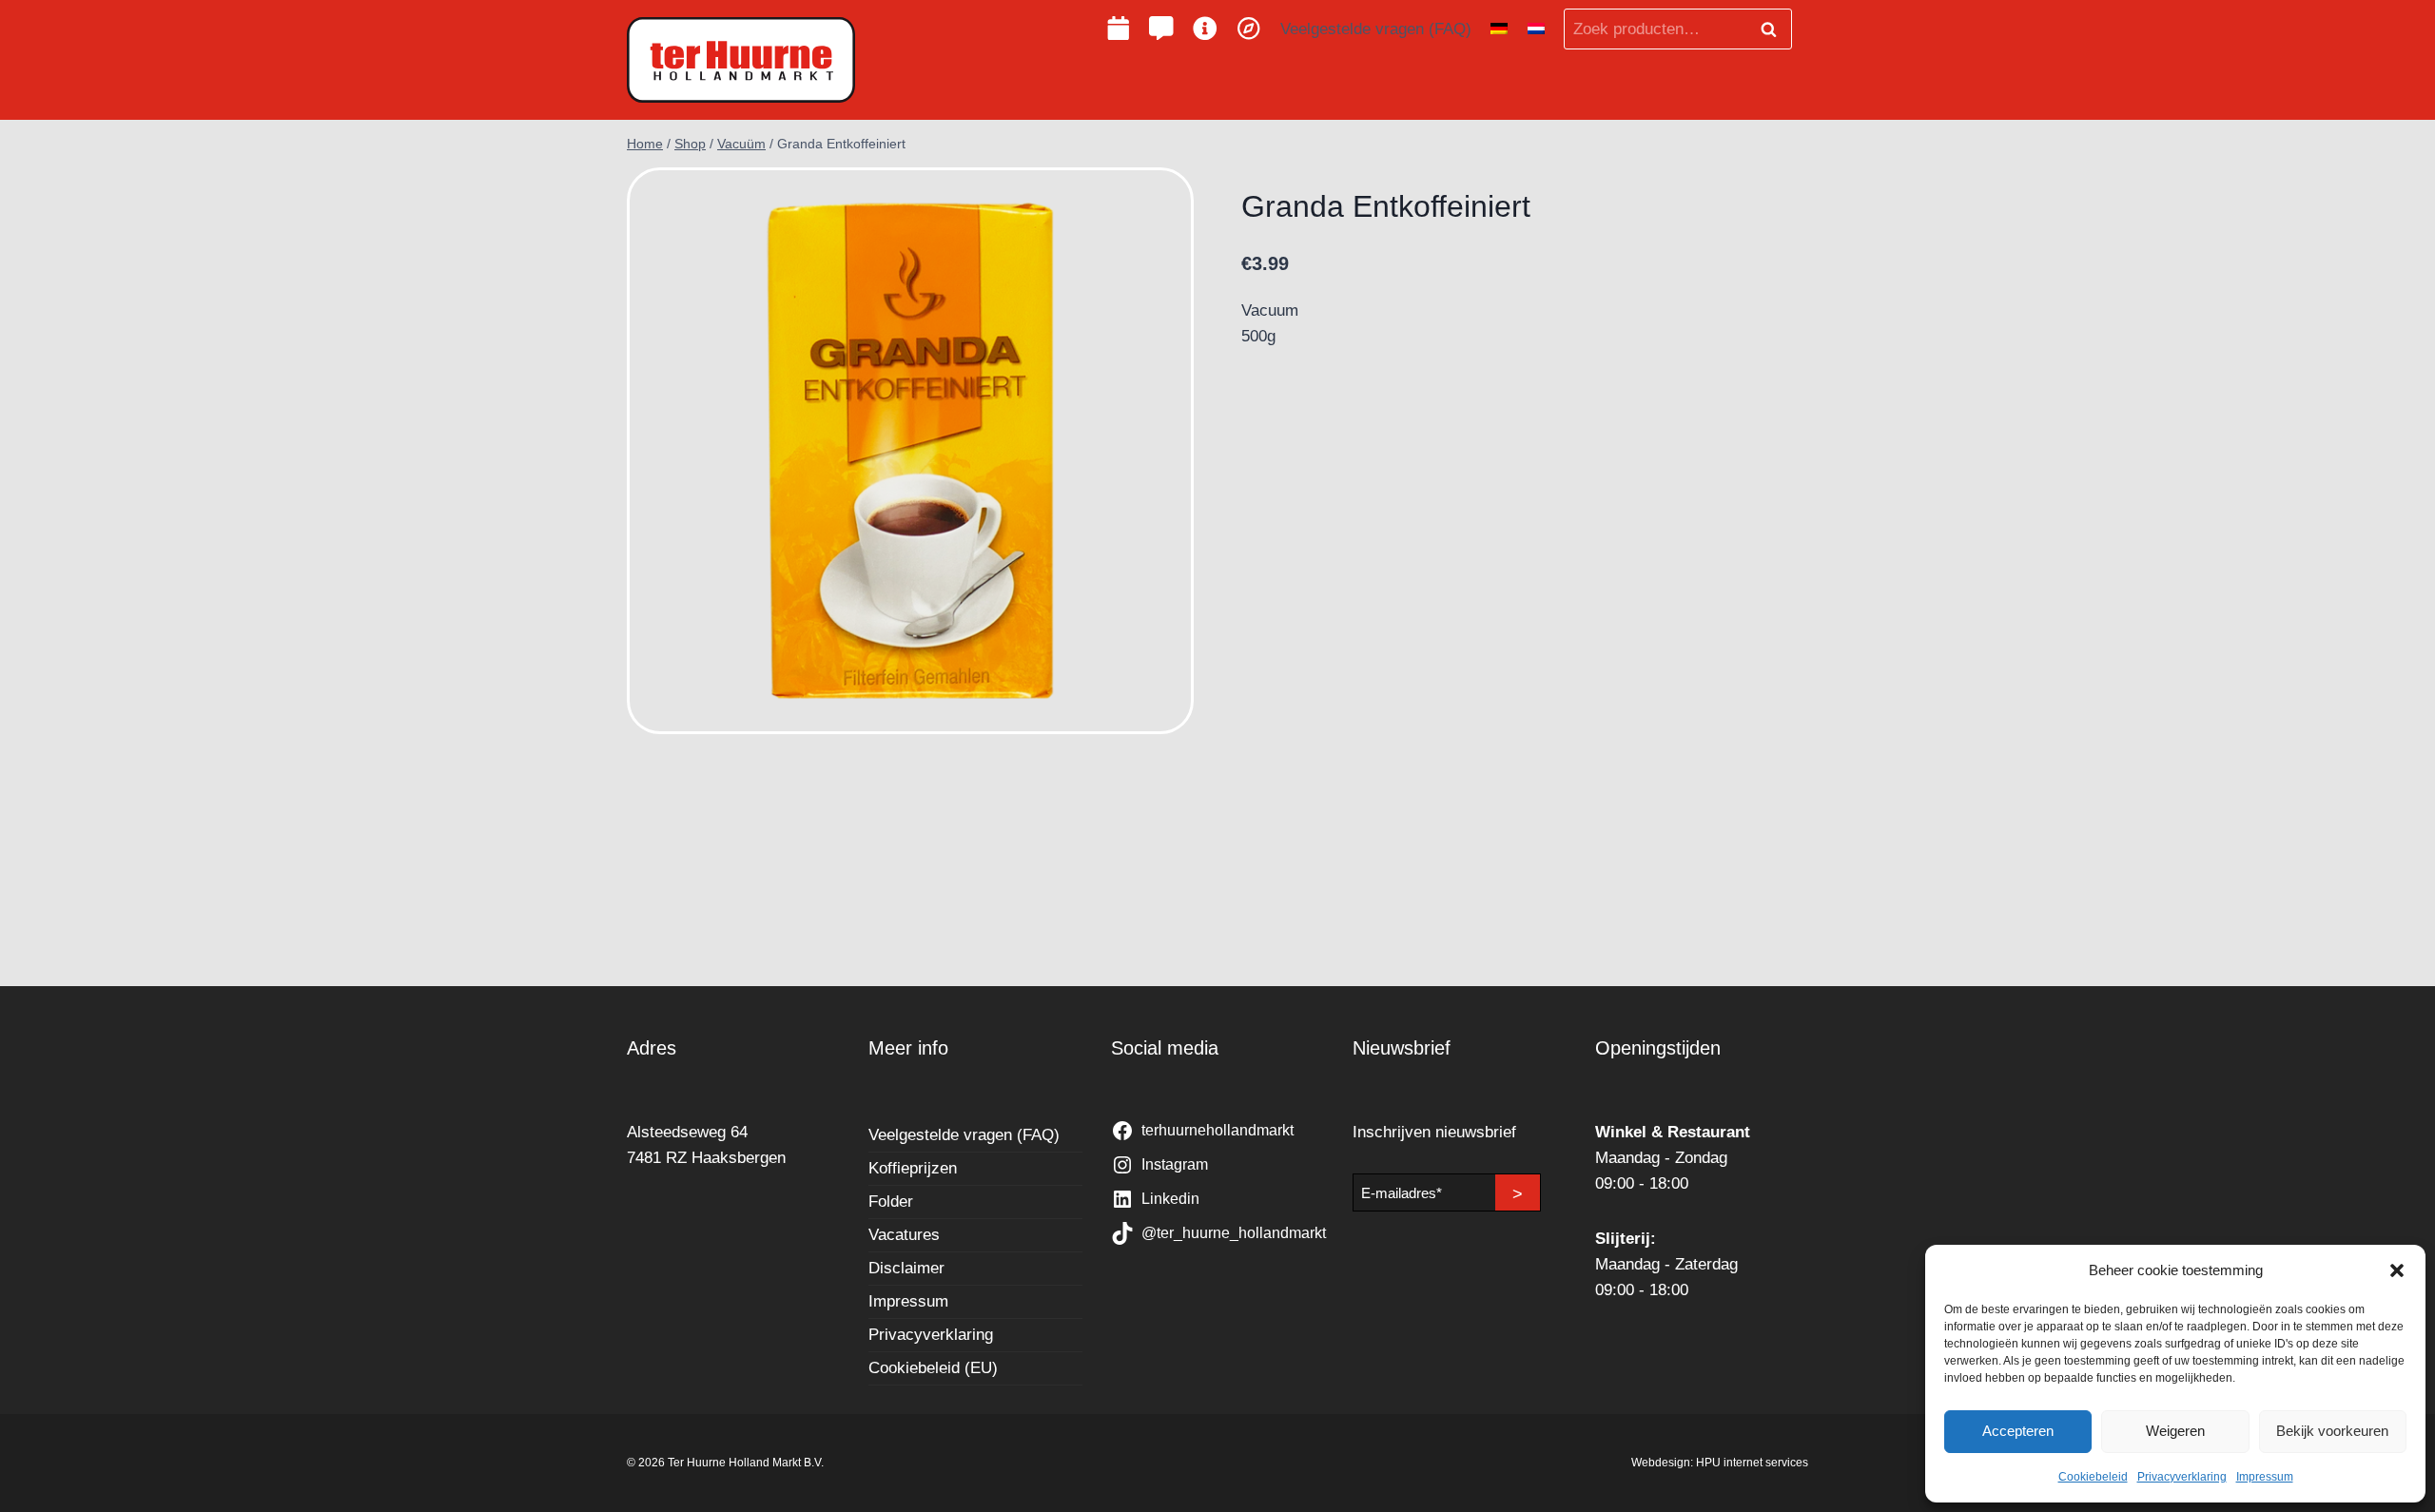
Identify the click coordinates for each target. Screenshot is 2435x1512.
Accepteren (2018, 1431)
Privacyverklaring (2182, 1477)
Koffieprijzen (913, 1168)
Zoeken (1774, 29)
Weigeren (2175, 1431)
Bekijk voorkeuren (2332, 1431)
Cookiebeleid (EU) (933, 1368)
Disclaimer (906, 1268)
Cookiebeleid (2093, 1477)
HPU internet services (1752, 1463)
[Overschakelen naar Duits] (1499, 29)
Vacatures (904, 1235)
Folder (891, 1202)
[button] (2397, 1270)
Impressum (2265, 1477)
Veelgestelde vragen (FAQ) (1376, 29)
